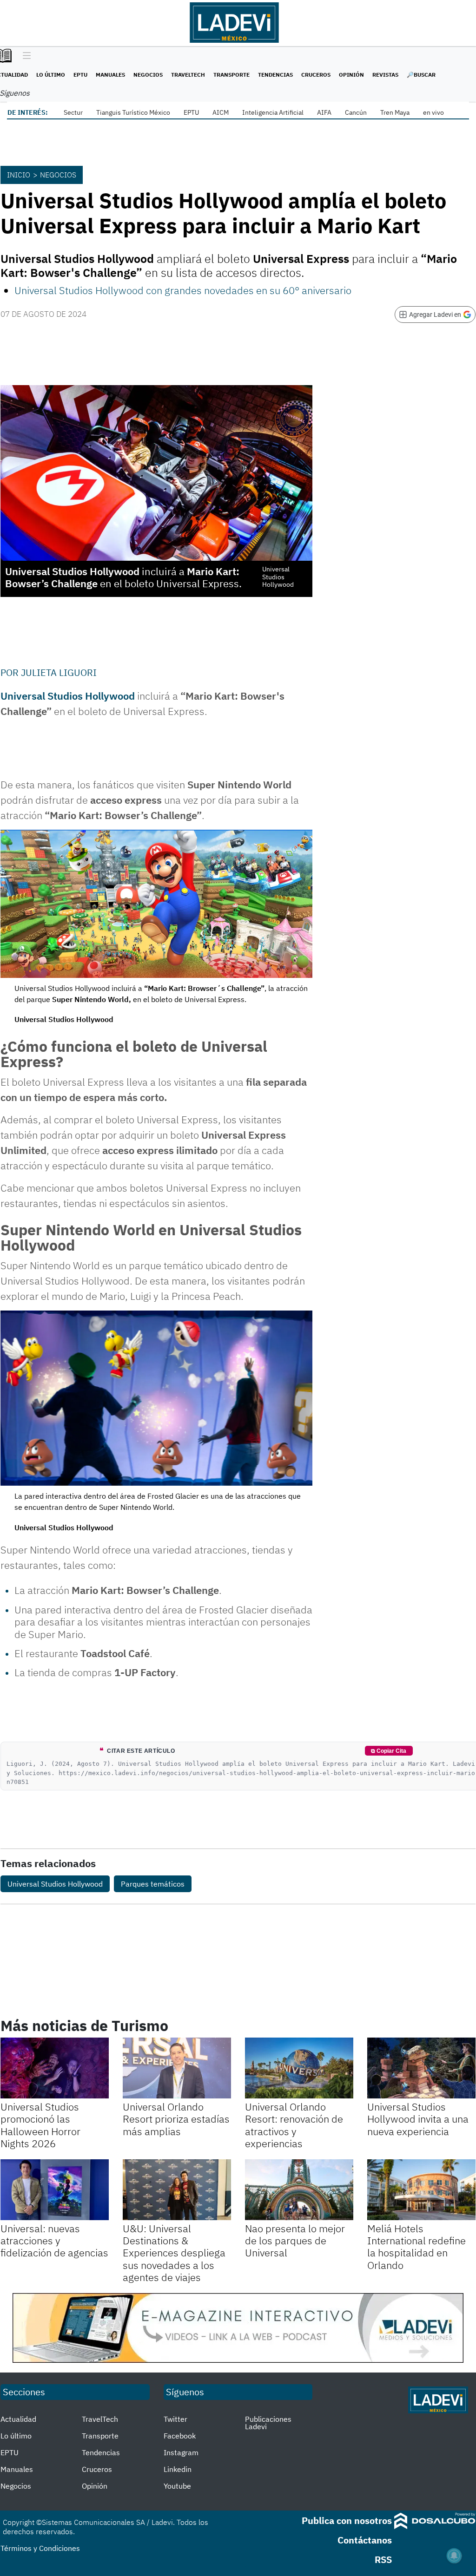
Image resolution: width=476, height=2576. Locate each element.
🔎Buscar (421, 75)
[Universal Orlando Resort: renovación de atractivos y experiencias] (299, 2068)
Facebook (180, 2436)
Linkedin (178, 2469)
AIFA (324, 112)
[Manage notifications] (454, 2556)
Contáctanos (365, 2540)
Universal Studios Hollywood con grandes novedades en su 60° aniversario (183, 290)
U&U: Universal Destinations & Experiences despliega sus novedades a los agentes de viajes (174, 2253)
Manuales (110, 75)
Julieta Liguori (59, 672)
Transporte (231, 75)
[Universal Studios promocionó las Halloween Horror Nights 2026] (55, 2068)
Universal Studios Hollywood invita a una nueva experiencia (418, 2119)
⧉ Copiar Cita (389, 1751)
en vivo (433, 112)
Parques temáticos (153, 1884)
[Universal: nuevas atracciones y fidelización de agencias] (55, 2190)
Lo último (51, 75)
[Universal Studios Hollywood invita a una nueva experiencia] (421, 2068)
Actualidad (18, 2419)
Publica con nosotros (347, 2520)
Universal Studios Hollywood (55, 1884)
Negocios (148, 75)
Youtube (177, 2486)
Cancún (356, 112)
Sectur (73, 112)
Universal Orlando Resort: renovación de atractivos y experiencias (294, 2125)
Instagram (181, 2452)
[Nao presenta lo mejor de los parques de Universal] (299, 2190)
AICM (221, 112)
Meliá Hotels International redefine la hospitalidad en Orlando (416, 2247)
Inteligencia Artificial (273, 112)
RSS (383, 2560)
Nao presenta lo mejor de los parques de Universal (295, 2241)
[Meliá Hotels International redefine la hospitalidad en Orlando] (421, 2190)
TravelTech (188, 75)
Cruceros (316, 75)
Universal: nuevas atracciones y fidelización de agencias (54, 2241)
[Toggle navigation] (24, 56)
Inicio (19, 175)
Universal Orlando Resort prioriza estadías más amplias (176, 2119)
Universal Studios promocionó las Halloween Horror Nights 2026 (40, 2125)
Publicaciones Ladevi (268, 2423)
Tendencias (275, 75)
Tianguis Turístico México (133, 112)
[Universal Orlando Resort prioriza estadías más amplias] (177, 2068)
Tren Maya (395, 112)
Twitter (175, 2419)
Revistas (385, 75)
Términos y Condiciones (40, 2548)
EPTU (80, 75)
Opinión (351, 75)
